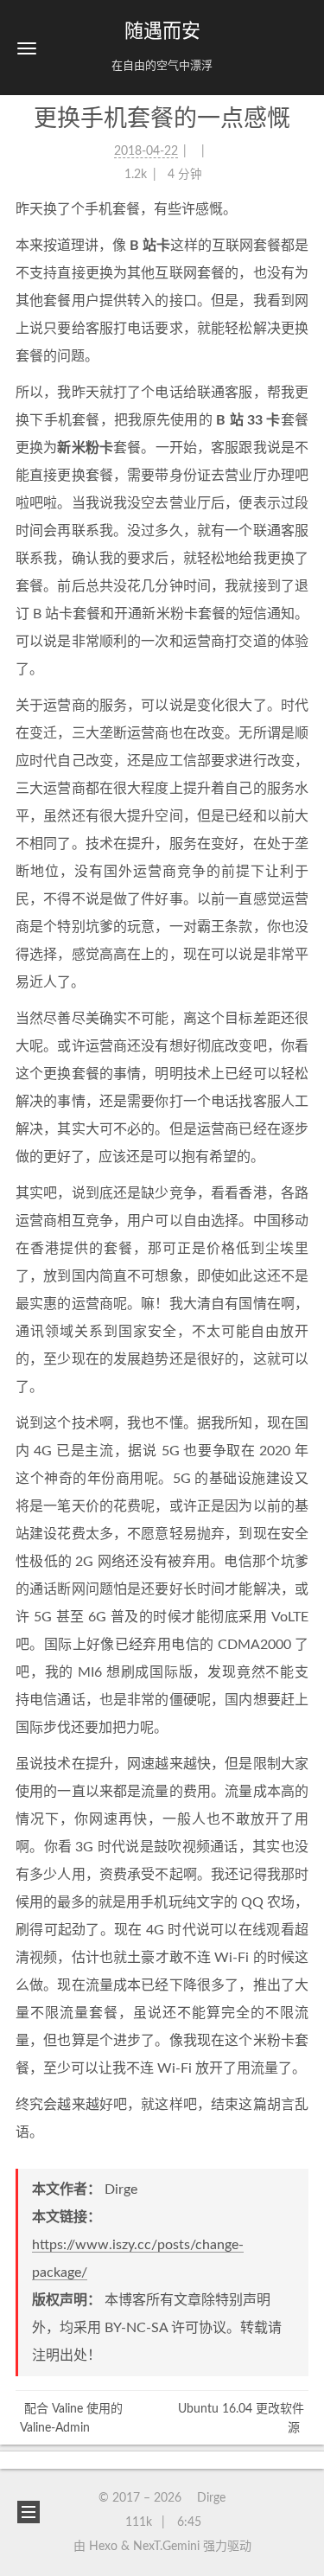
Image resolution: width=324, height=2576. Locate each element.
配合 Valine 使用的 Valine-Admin (71, 2419)
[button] (27, 48)
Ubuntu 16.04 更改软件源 (241, 2419)
